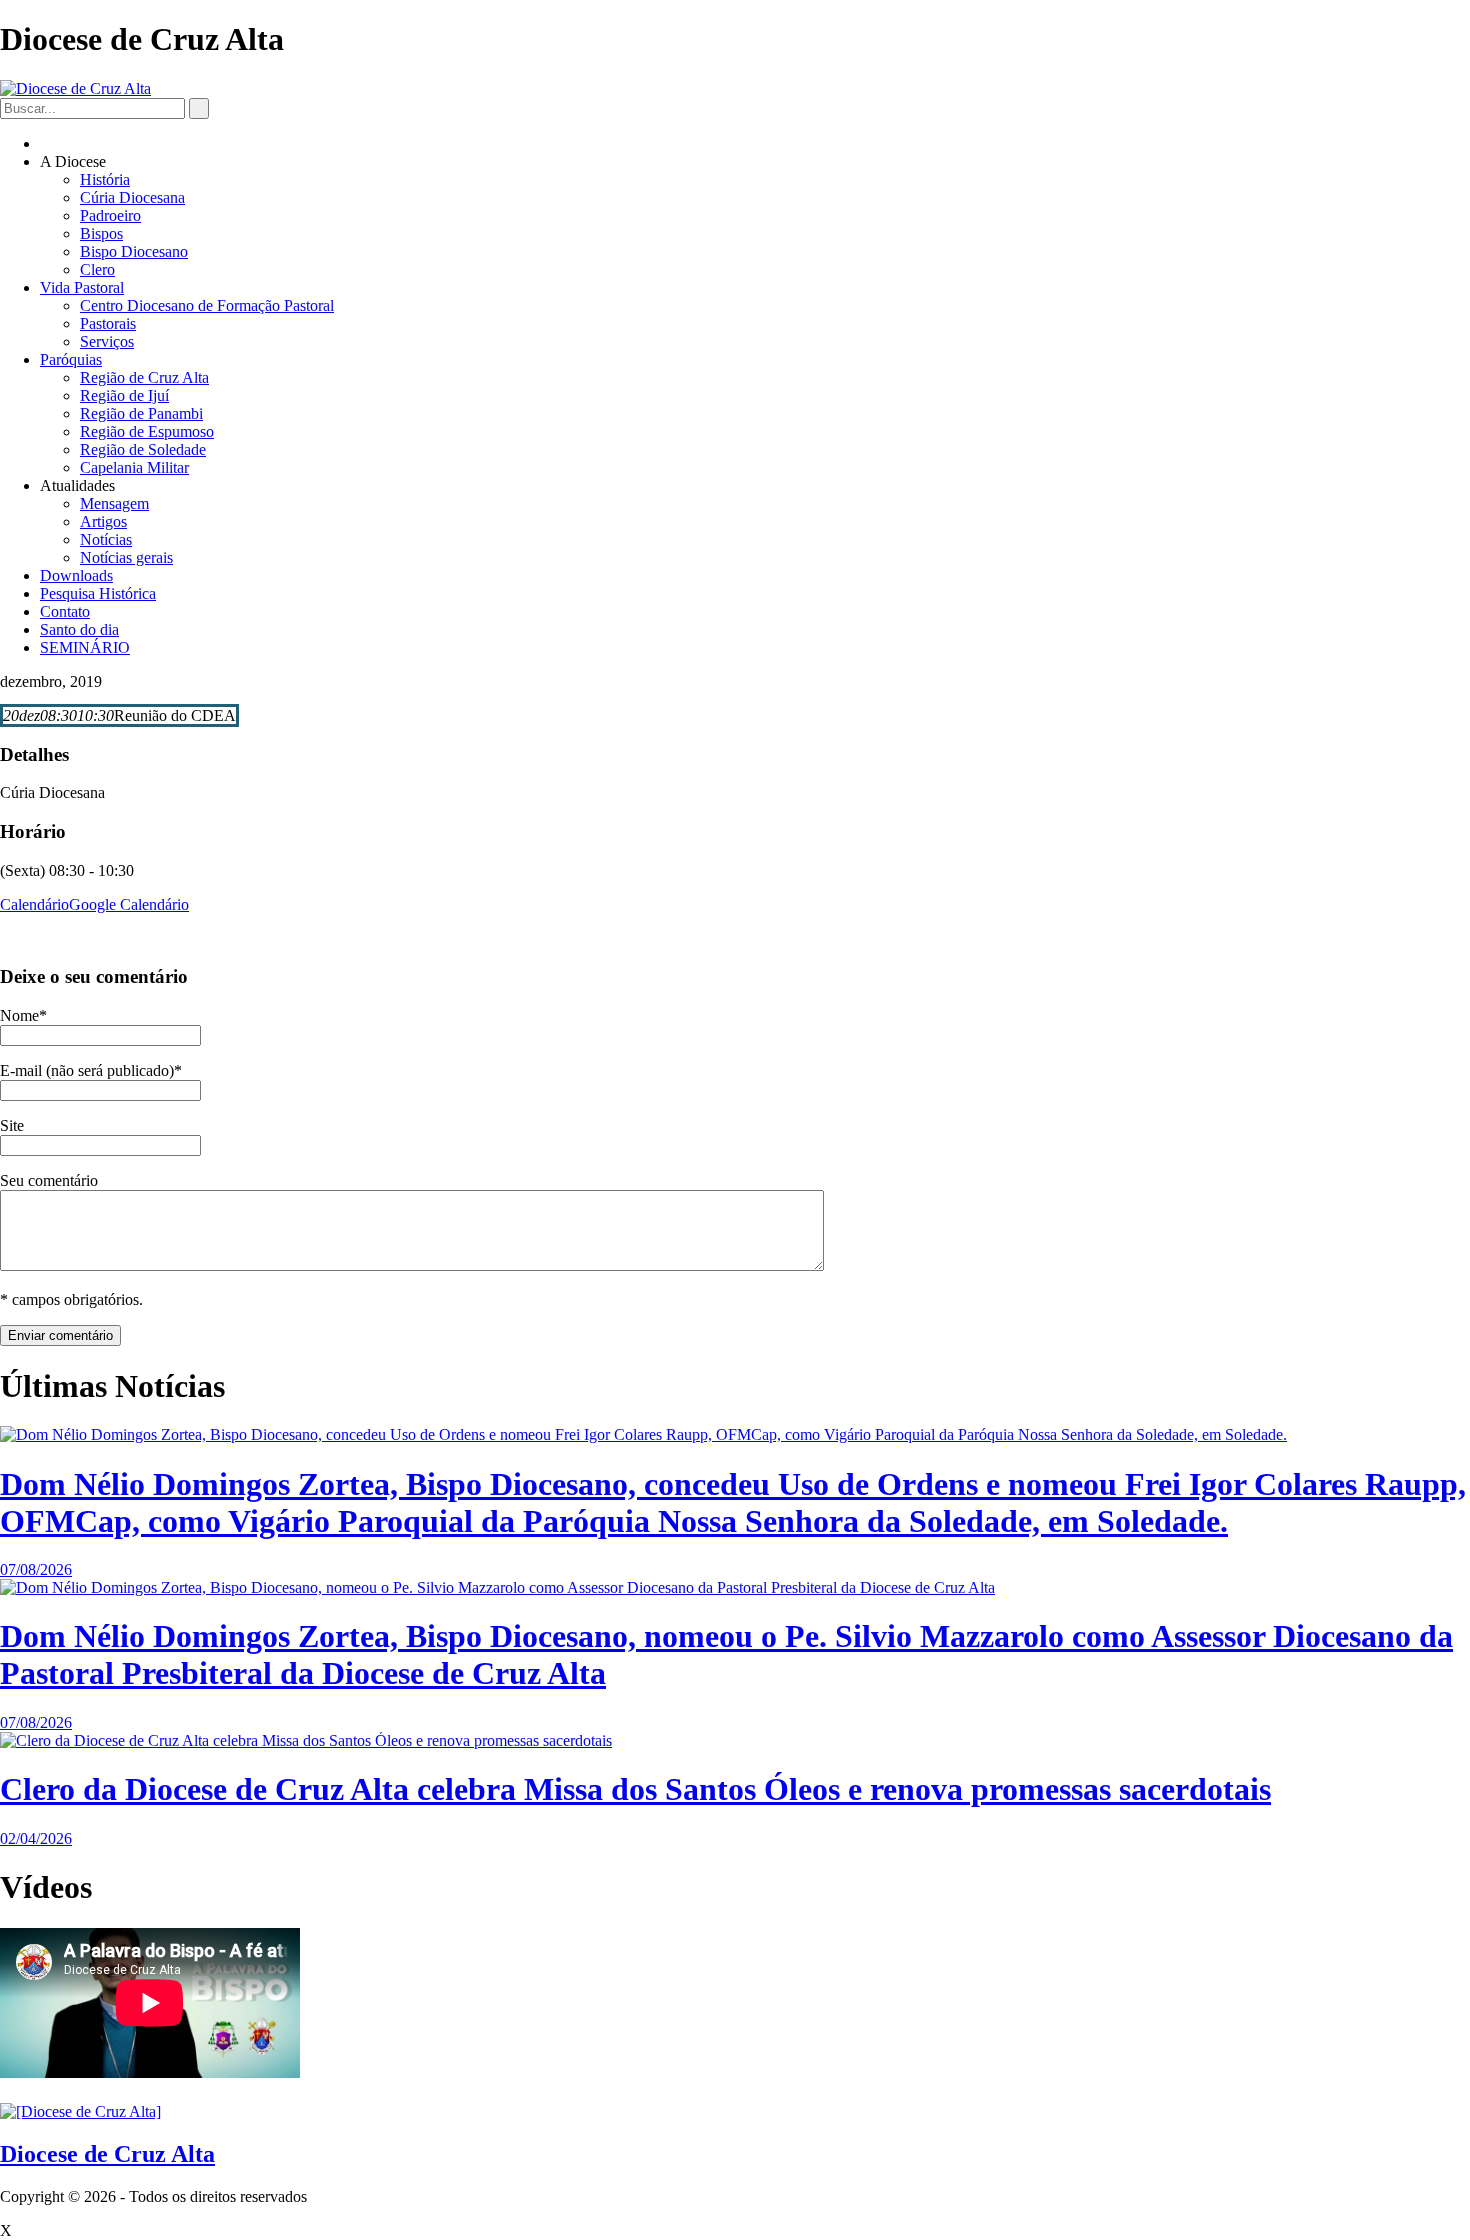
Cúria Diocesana (132, 197)
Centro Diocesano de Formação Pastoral (207, 305)
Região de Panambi (141, 413)
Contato (65, 611)
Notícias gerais (126, 557)
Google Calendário (129, 904)
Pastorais (108, 323)
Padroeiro (110, 215)
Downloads (76, 575)
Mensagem (114, 503)
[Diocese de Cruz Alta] (75, 88)
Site (12, 1125)
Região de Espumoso (147, 431)
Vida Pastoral (82, 287)
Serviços (107, 341)
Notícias (106, 539)
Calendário (34, 904)
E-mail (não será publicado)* (91, 1070)
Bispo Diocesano (134, 251)
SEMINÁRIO (85, 647)
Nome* (23, 1015)
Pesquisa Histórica (98, 593)
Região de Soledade (143, 449)
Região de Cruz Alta (144, 377)
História (105, 179)
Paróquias (71, 359)
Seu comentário (49, 1180)
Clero (97, 269)
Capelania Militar (134, 467)
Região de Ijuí (124, 395)
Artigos (103, 521)
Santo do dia (79, 629)
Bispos (101, 233)
